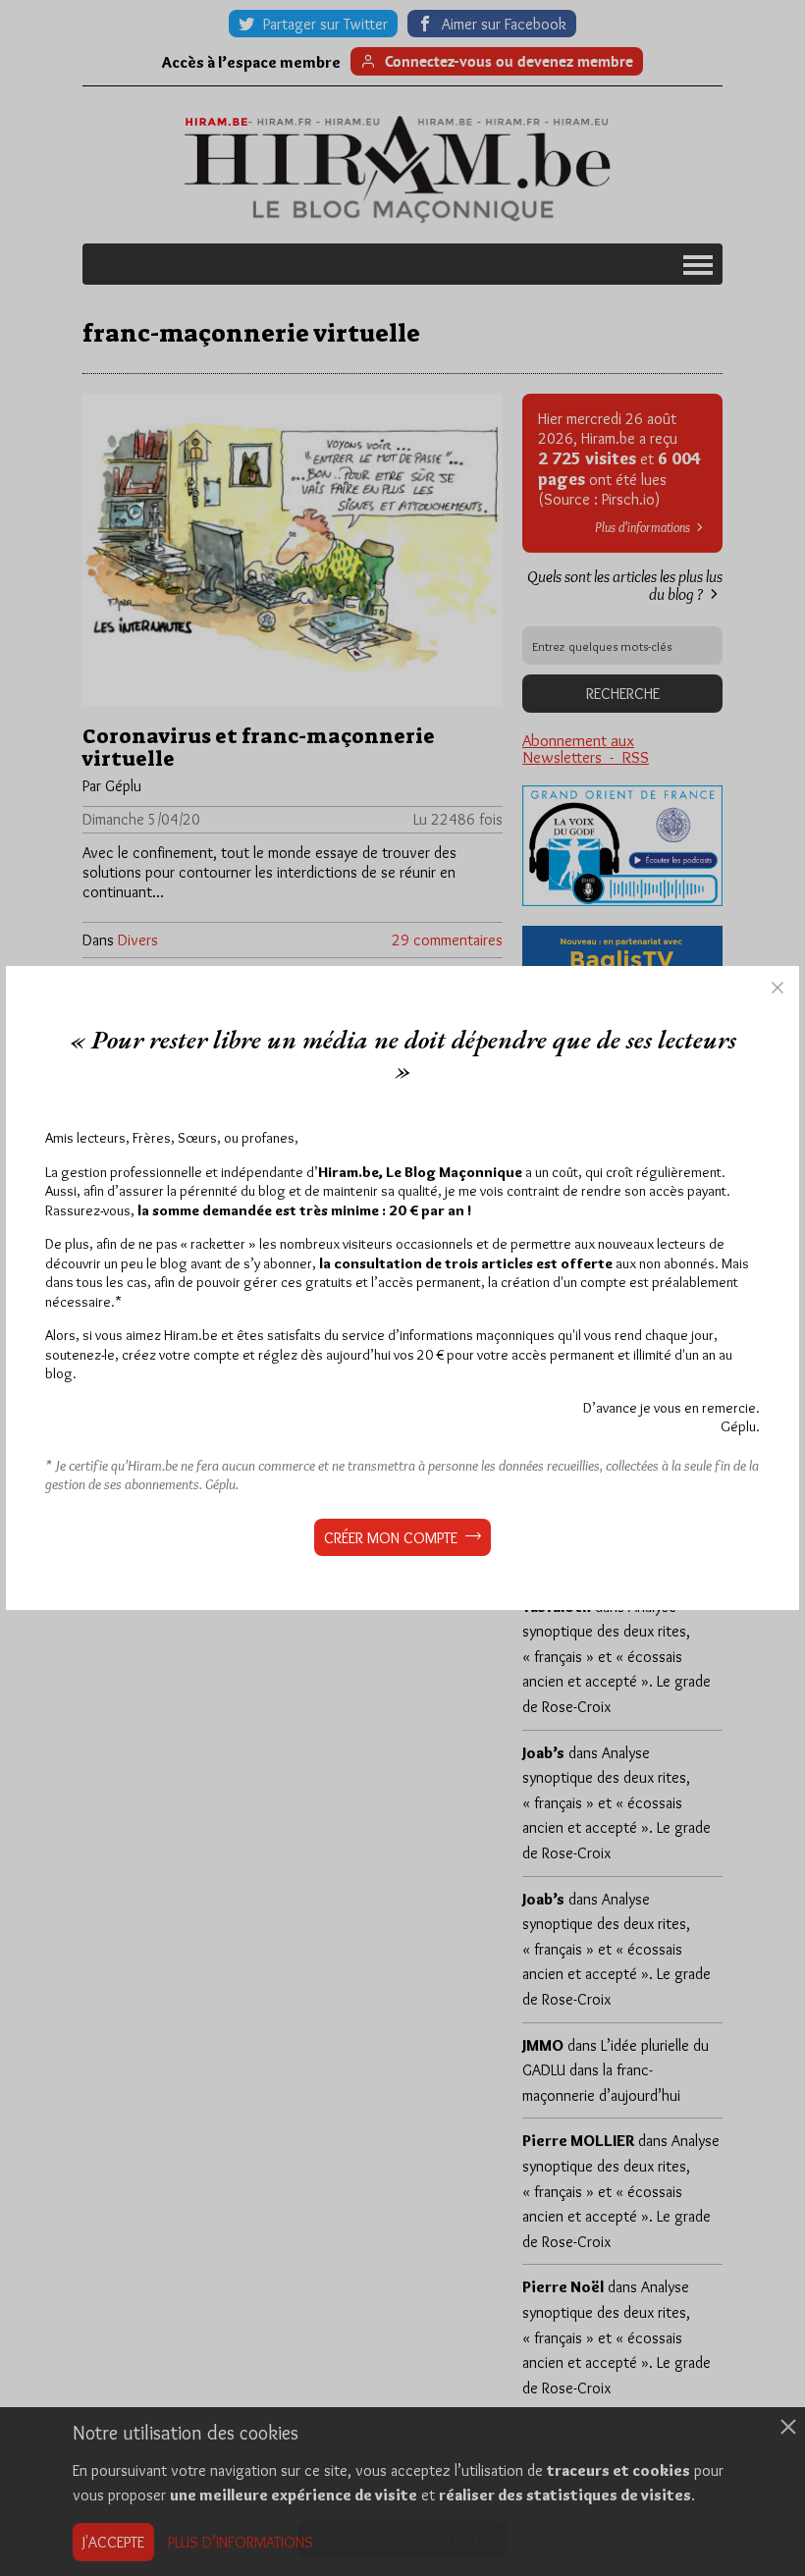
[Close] (778, 988)
